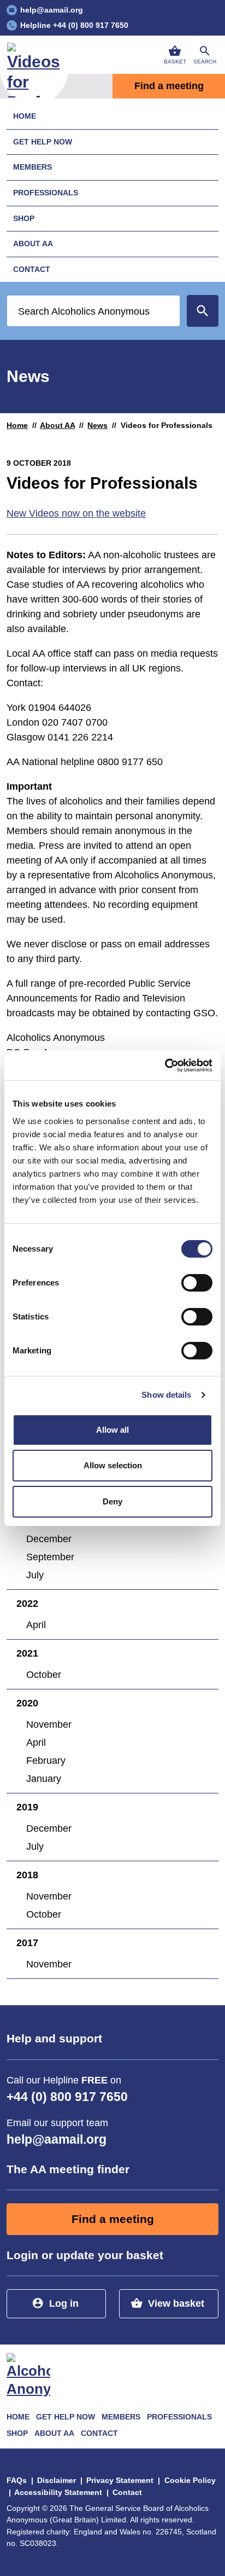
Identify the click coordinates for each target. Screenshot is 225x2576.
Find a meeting (169, 86)
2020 (27, 1703)
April (36, 1625)
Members (32, 167)
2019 (27, 1807)
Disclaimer (57, 2480)
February (46, 1761)
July (35, 1575)
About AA (33, 244)
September (50, 1557)
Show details (166, 1395)
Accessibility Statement (58, 2492)
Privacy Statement (120, 2480)
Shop (24, 218)
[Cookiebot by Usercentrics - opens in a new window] (165, 1066)
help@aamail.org (57, 2140)
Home (25, 116)
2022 (27, 1604)
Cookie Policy (190, 2480)
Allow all (112, 1430)
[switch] (197, 1283)
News (97, 425)
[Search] (203, 311)
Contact (32, 269)
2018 (27, 1875)
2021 (27, 1653)
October (44, 1675)
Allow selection (113, 1465)
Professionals (46, 193)
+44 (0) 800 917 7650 (67, 2097)
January (44, 1779)
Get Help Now (43, 142)
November (49, 1724)
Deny (112, 1501)
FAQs (17, 2480)
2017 (27, 1943)
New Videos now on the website (76, 513)
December (49, 1539)
